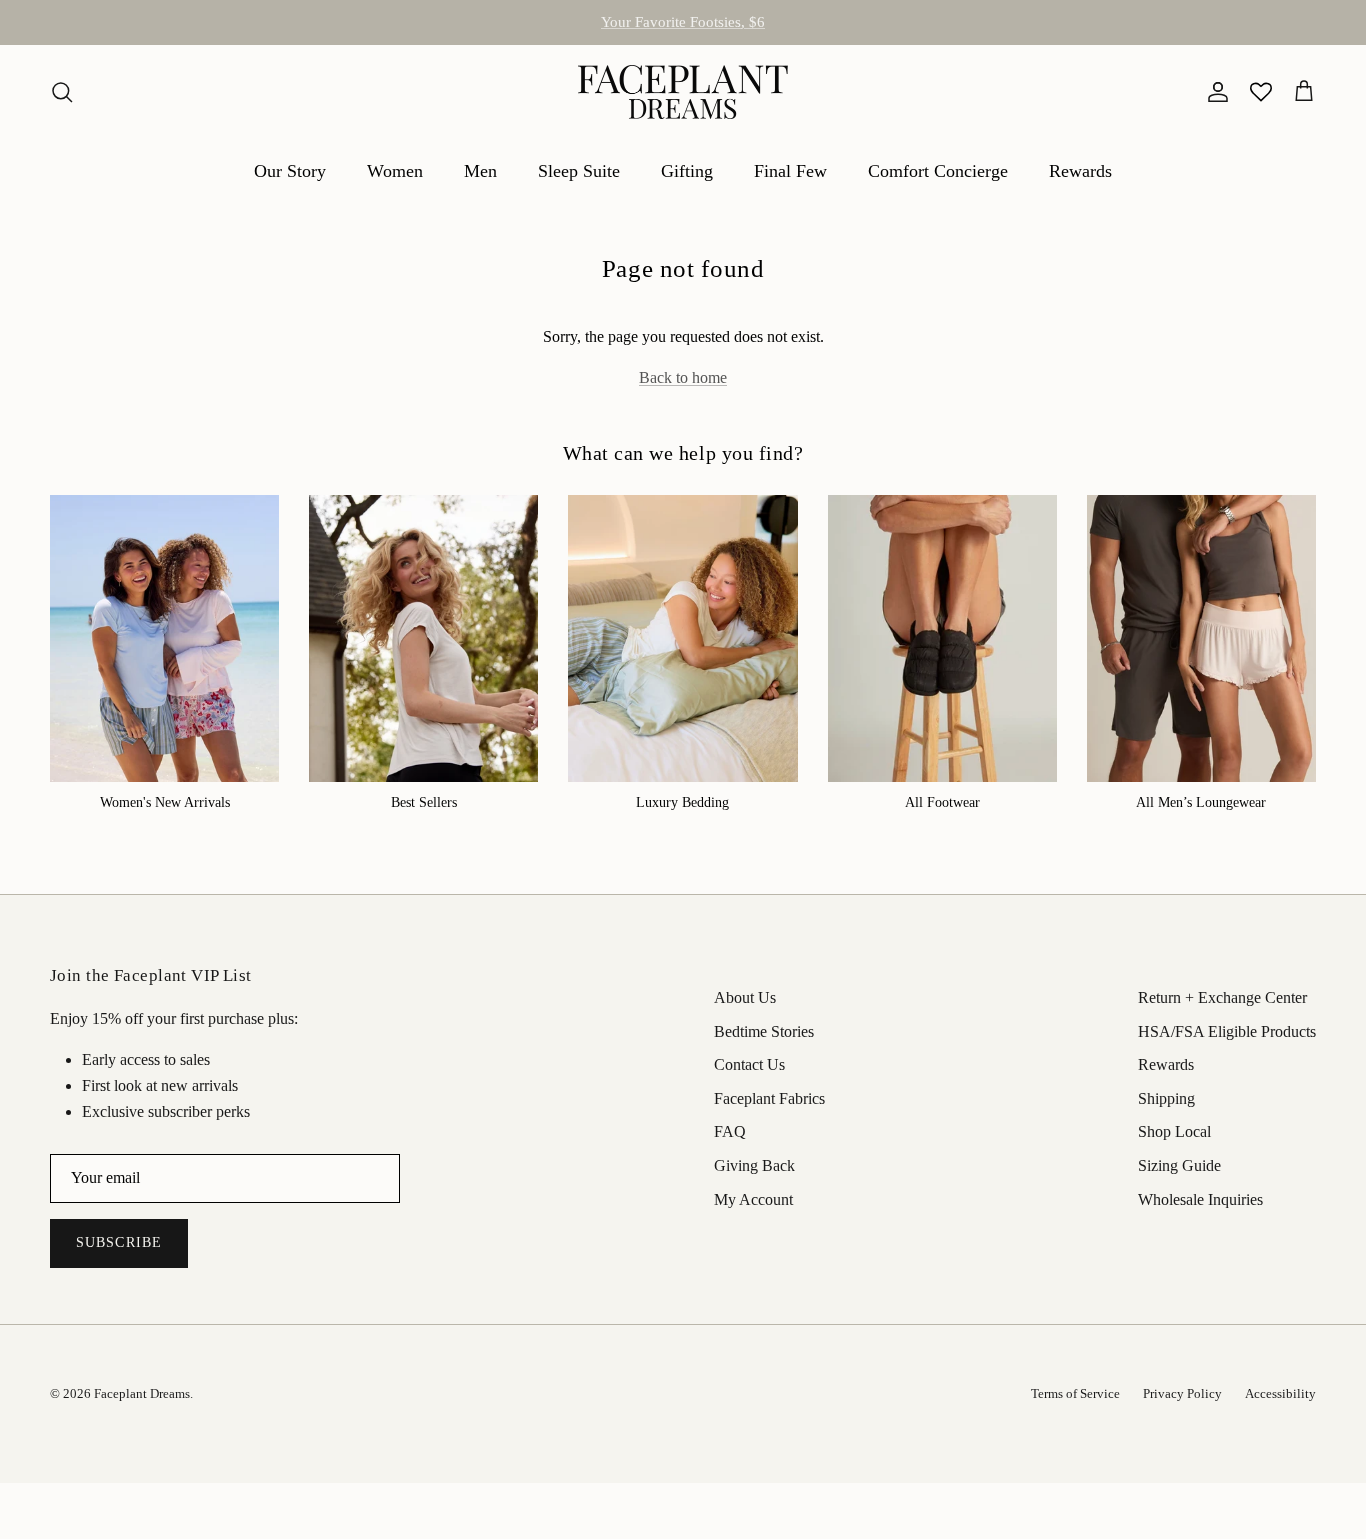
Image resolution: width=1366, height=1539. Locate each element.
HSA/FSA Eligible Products (683, 30)
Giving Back (754, 1165)
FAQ (730, 1131)
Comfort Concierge (938, 171)
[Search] (62, 92)
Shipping (1166, 1098)
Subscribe (119, 1242)
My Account (753, 1199)
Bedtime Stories (764, 1031)
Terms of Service (1075, 1393)
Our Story (290, 171)
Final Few (790, 171)
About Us (745, 997)
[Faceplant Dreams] (683, 92)
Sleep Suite (579, 171)
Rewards (1080, 171)
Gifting (687, 171)
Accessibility (1280, 1393)
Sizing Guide (1179, 1165)
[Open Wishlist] (1261, 92)
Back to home (683, 377)
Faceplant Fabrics (769, 1098)
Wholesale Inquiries (1200, 1199)
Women (395, 171)
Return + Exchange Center (1222, 997)
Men (480, 171)
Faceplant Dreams (142, 1393)
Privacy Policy (1182, 1393)
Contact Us (749, 1064)
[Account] (1214, 92)
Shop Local (1174, 1131)
